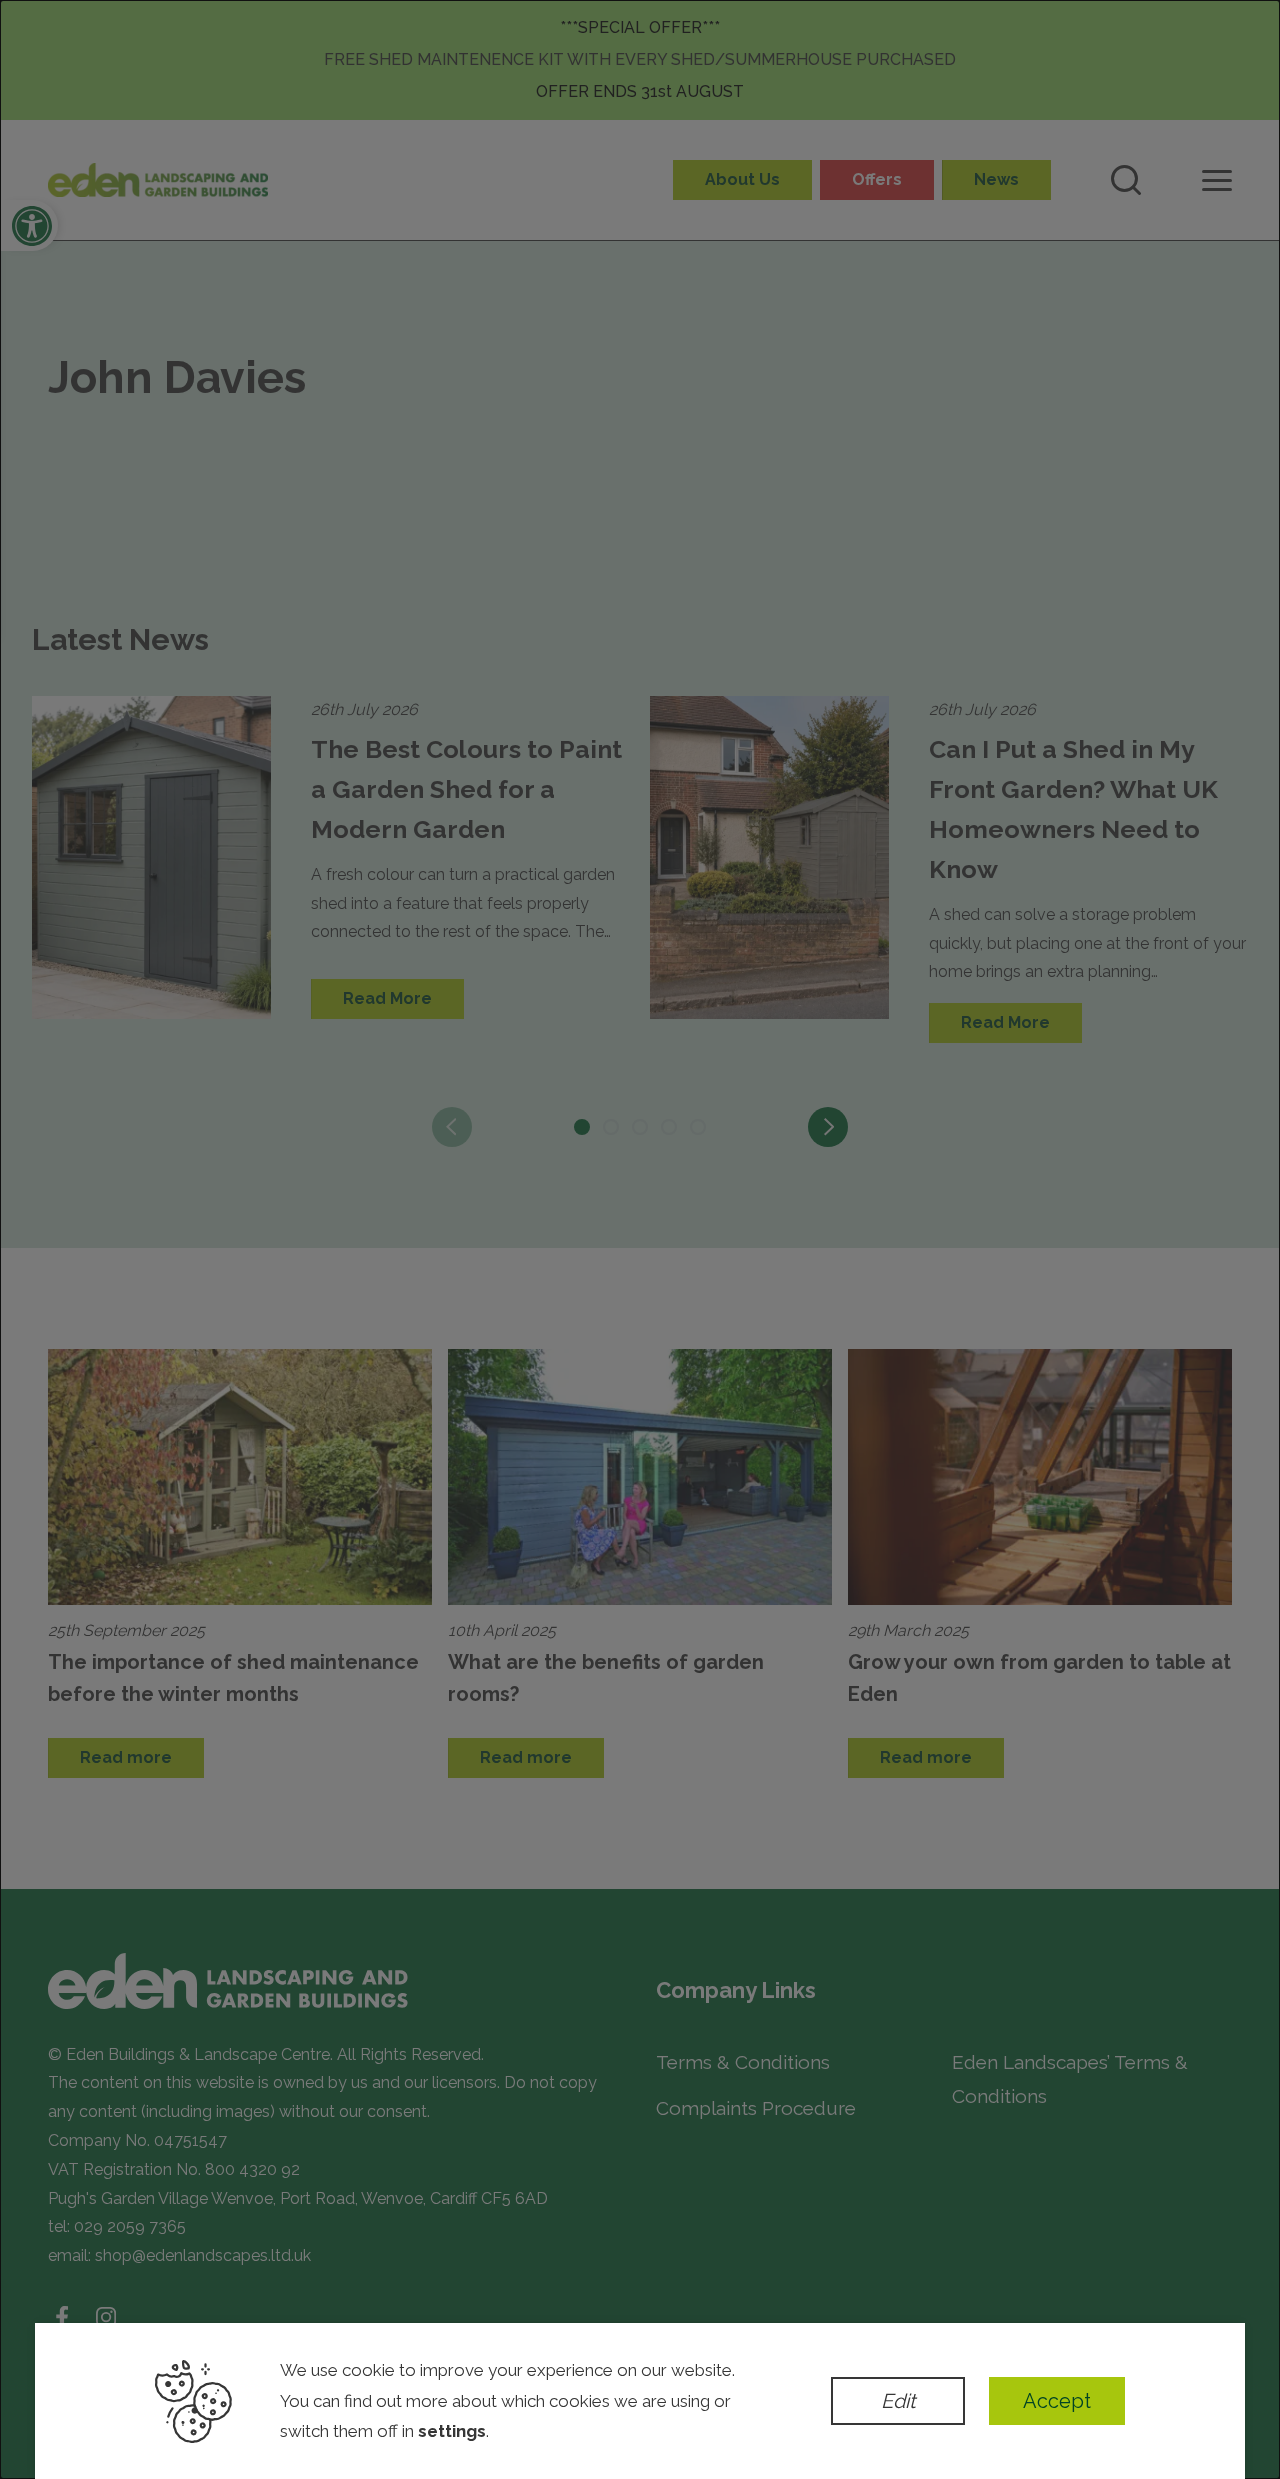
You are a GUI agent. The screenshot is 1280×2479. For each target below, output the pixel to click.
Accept (1057, 2401)
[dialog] (640, 1239)
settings (452, 2431)
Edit (898, 2401)
